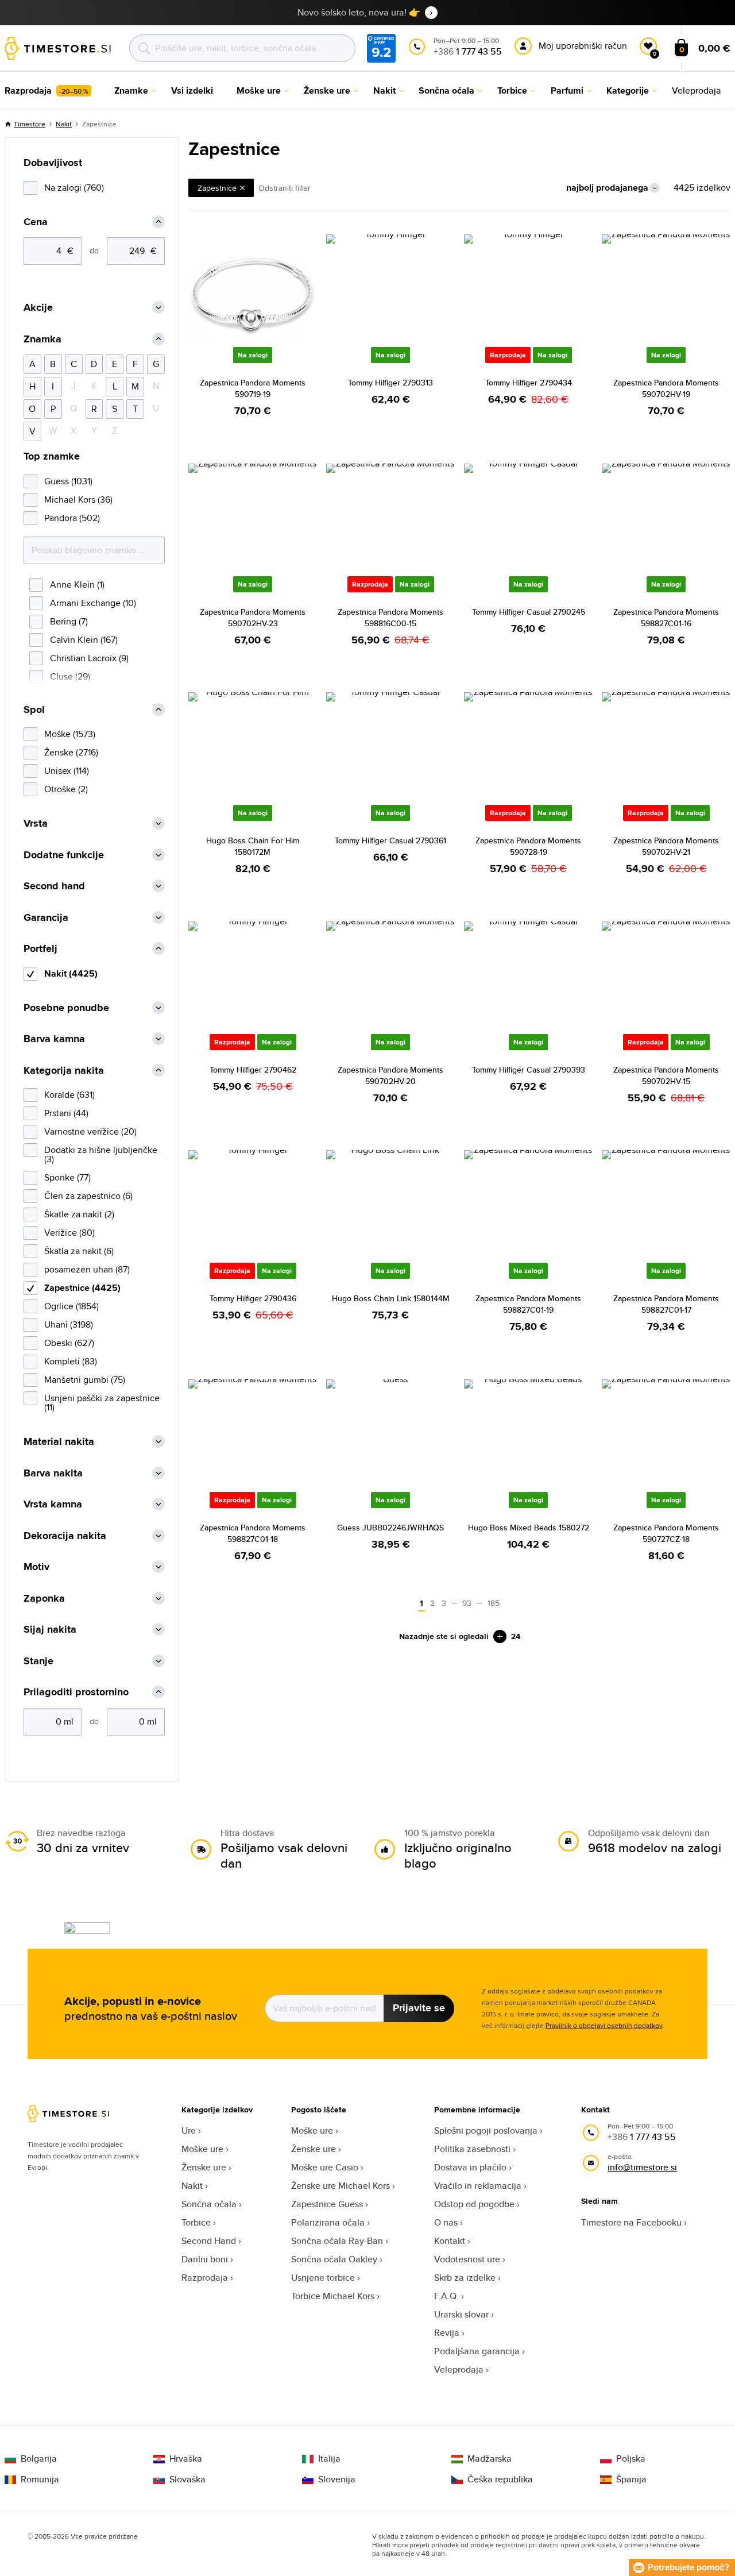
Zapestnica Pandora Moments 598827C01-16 (666, 618)
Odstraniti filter (285, 188)
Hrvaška (186, 2459)
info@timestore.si (642, 2167)
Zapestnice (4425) (82, 1288)
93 (467, 1603)
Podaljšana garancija (477, 2351)
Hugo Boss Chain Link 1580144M (391, 1298)
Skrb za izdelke (465, 2278)
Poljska (631, 2459)
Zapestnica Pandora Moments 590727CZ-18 (666, 1533)
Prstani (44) (66, 1113)
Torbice (196, 2222)
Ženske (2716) (71, 752)
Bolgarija (39, 2459)
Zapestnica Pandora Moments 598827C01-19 (528, 1304)
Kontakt (450, 2241)
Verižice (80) (69, 1233)
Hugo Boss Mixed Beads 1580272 (529, 1528)
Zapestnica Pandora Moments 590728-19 (528, 846)
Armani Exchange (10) (93, 603)
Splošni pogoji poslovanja (486, 2130)
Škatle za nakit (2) (79, 1214)
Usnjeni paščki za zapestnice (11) (102, 1403)
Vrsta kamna (53, 1504)
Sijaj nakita (50, 1630)
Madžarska (490, 2459)
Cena (36, 222)
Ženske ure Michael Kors (341, 2186)
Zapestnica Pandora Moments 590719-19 (253, 388)
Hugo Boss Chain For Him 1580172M (253, 846)
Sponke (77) (67, 1177)
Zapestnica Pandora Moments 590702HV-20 (390, 1075)
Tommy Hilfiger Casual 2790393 (529, 1070)
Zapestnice (217, 188)
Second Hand (209, 2241)
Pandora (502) (72, 518)
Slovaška (187, 2479)
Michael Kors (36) (78, 500)
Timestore (30, 124)
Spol (34, 710)
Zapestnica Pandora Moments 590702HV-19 (666, 388)
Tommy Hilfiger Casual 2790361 (390, 840)
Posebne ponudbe (66, 1008)
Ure (189, 2130)
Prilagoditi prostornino (76, 1692)
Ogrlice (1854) (71, 1306)
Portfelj (40, 949)
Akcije (38, 308)
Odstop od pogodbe (474, 2204)
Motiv (36, 1567)
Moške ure (202, 2149)
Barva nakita (53, 1473)
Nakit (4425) (71, 973)
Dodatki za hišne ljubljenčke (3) (101, 1154)
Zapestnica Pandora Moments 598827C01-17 (666, 1304)
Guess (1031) (68, 481)
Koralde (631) (69, 1095)
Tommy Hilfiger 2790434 (529, 383)
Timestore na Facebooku (631, 2222)
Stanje (38, 1661)
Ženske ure (204, 2167)
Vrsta (36, 824)
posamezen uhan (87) (87, 1269)
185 (494, 1603)
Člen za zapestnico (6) (88, 1196)
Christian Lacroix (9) (89, 658)
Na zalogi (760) (74, 188)
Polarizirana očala (328, 2222)
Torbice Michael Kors (333, 2296)
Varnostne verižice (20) (90, 1131)
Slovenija (337, 2479)
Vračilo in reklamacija (478, 2186)
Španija (631, 2479)
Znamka (42, 339)
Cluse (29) (70, 676)
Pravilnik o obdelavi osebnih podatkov (604, 2025)
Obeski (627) (69, 1343)
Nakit (64, 124)
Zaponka (44, 1599)
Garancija (46, 918)
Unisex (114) (67, 771)
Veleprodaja (459, 2369)
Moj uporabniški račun (583, 46)
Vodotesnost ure (467, 2259)
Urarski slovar (461, 2314)
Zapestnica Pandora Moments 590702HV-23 (253, 618)
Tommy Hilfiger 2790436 (253, 1298)
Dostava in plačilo (470, 2167)
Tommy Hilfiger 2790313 (390, 383)
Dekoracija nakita (65, 1536)
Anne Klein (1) (77, 585)
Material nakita (59, 1442)
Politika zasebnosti (472, 2149)
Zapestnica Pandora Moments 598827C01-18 (253, 1533)
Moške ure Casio (325, 2167)
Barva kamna (54, 1039)
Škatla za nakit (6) (79, 1251)
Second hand (54, 886)
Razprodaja (205, 2278)
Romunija (40, 2479)
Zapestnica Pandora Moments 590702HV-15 (666, 1075)
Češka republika (500, 2479)
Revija (447, 2333)
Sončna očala (209, 2204)
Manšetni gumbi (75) (85, 1380)
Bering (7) (69, 621)
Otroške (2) (66, 789)
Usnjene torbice (323, 2278)
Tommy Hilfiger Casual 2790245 (529, 612)
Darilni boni (205, 2259)
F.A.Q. (446, 2296)
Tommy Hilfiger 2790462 (253, 1070)
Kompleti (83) (71, 1361)
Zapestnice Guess (327, 2204)
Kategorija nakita (64, 1071)
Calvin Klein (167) (84, 640)
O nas (446, 2222)
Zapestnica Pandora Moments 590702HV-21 (666, 846)
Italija (329, 2459)
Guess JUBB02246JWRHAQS (390, 1528)
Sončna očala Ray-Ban (337, 2241)
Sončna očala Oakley (334, 2259)
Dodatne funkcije (64, 855)
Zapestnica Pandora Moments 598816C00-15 (390, 618)
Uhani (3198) (69, 1324)
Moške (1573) (70, 734)
